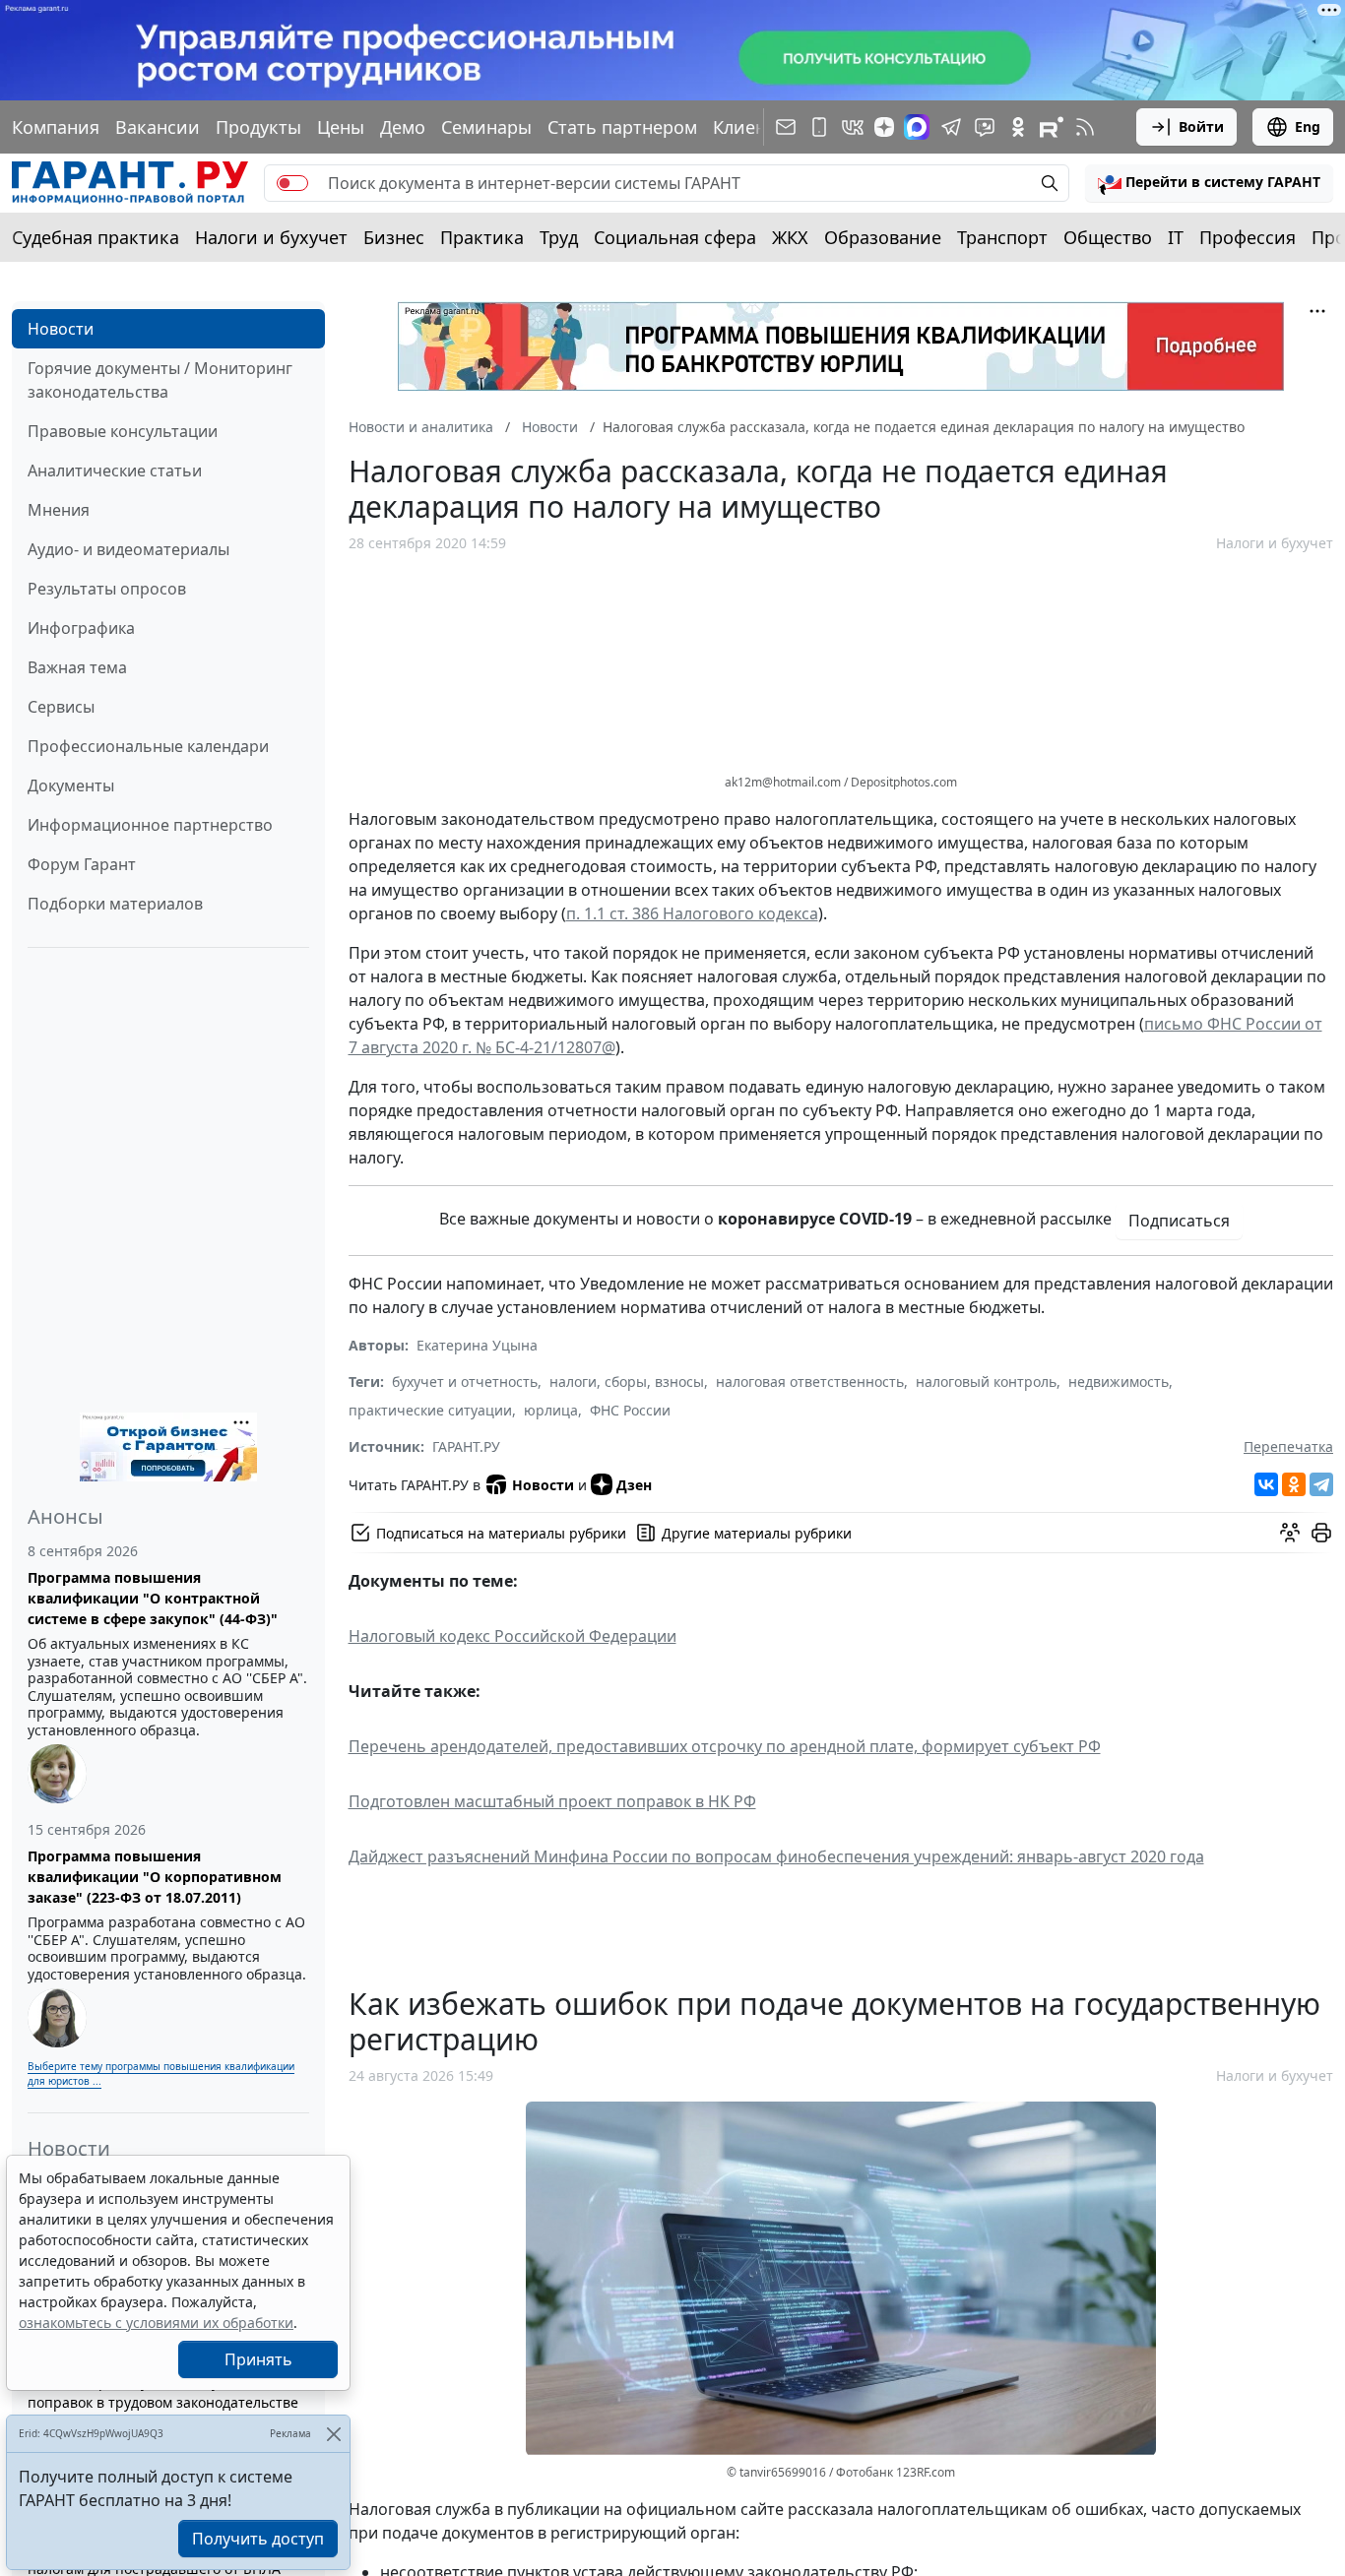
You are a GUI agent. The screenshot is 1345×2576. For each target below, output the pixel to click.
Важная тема (77, 667)
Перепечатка (1288, 1446)
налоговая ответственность (810, 1382)
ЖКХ (790, 237)
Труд (559, 237)
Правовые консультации (123, 431)
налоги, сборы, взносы (627, 1382)
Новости (61, 329)
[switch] (292, 183)
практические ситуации (430, 1410)
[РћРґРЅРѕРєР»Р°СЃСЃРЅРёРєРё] (1294, 1484)
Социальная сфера (675, 237)
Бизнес (394, 237)
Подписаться (1179, 1221)
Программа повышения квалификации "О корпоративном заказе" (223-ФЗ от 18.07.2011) (155, 1877)
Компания (56, 127)
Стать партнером (622, 127)
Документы (71, 785)
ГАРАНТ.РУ (466, 1446)
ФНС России (630, 1410)
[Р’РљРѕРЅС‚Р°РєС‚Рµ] (1266, 1484)
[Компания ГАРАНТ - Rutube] (1052, 127)
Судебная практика (96, 237)
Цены (341, 127)
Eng (1308, 126)
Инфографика (81, 628)
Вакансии (158, 127)
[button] (1209, 183)
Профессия (1248, 237)
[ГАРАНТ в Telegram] (951, 127)
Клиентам (755, 127)
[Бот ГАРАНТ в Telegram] (985, 127)
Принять (258, 2359)
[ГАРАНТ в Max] (917, 127)
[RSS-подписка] (1085, 127)
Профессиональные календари (148, 746)
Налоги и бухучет (271, 237)
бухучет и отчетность (465, 1382)
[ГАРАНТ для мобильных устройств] (819, 127)
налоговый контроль (986, 1382)
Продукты (258, 127)
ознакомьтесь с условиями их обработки (156, 2323)
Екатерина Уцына (477, 1345)
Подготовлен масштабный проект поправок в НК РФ (552, 1801)
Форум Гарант (82, 864)
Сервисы (61, 707)
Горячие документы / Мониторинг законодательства (160, 380)
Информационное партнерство (150, 825)
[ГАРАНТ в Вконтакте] (853, 127)
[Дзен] (884, 127)
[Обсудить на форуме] (1290, 1533)
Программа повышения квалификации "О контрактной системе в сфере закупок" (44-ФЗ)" (153, 1598)
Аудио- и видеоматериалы (128, 549)
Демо (403, 127)
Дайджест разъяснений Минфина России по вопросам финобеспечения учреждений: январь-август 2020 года (776, 1856)
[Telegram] (1321, 1484)
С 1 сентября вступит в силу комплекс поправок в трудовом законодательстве (163, 2392)
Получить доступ (258, 2539)
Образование (883, 237)
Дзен (634, 1485)
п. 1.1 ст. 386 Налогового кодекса (692, 913)
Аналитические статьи (115, 471)
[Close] (333, 2434)
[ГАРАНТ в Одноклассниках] (1018, 127)
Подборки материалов (115, 904)
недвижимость (1119, 1382)
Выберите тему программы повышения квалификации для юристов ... (161, 2073)
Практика (482, 237)
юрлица (551, 1410)
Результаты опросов (107, 589)
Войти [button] (1201, 126)
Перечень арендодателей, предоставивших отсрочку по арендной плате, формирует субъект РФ (725, 1746)
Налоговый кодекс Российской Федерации (512, 1636)
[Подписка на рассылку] (786, 127)
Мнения (59, 510)
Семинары (486, 127)
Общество (1108, 237)
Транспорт (1002, 237)
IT (1176, 237)
